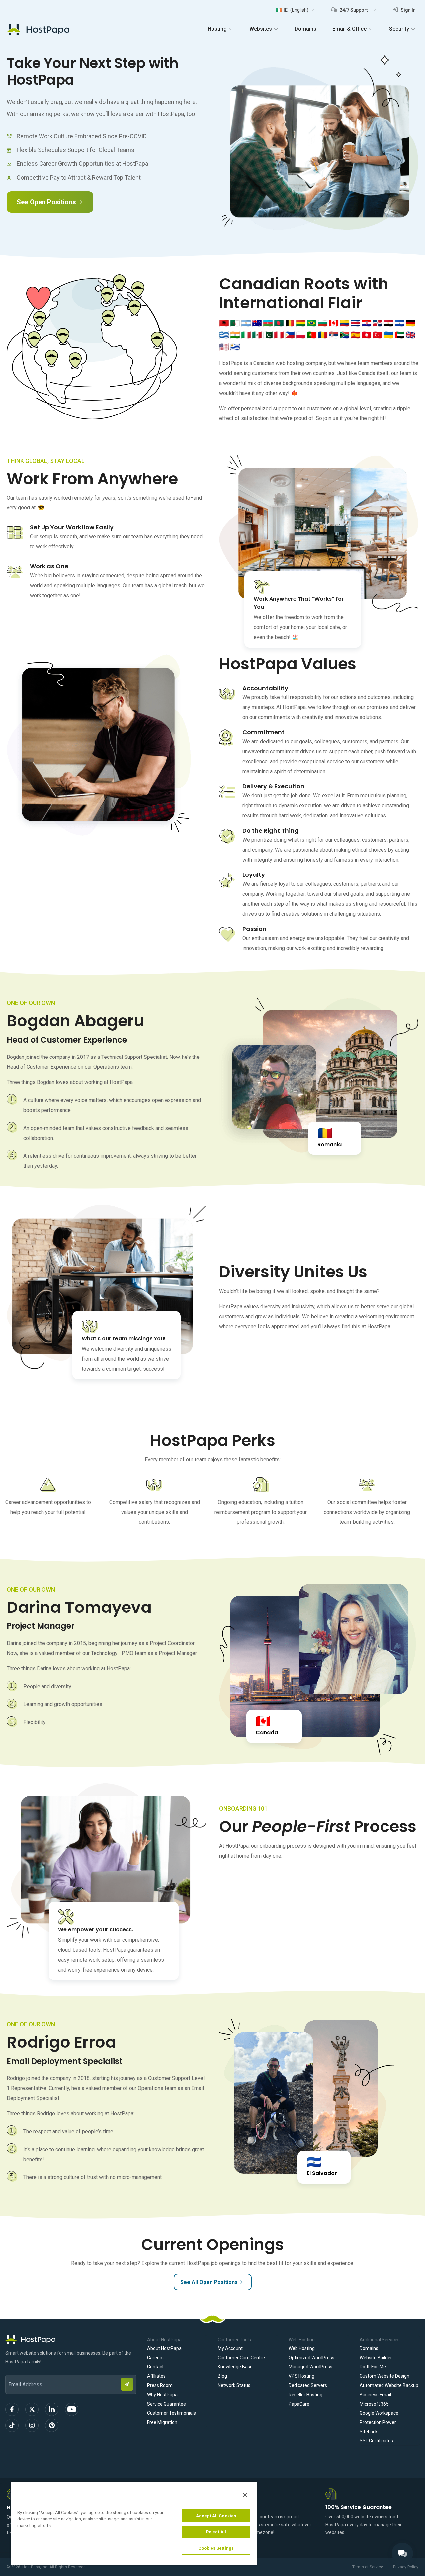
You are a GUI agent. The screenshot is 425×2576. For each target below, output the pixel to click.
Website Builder (376, 2358)
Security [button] (399, 29)
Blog (222, 2376)
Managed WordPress (310, 2367)
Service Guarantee (167, 2404)
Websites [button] (261, 29)
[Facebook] (12, 2409)
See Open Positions (46, 202)
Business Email (375, 2395)
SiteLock (369, 2432)
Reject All (216, 2532)
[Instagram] (32, 2425)
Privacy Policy (406, 2567)
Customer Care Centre (241, 2358)
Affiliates (156, 2376)
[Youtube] (72, 2409)
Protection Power (378, 2422)
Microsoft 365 (374, 2404)
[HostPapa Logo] (71, 2339)
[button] (295, 10)
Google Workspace (379, 2413)
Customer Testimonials (171, 2413)
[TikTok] (12, 2425)
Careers (155, 2358)
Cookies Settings (216, 2548)
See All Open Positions (209, 2282)
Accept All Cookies (216, 2516)
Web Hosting (302, 2348)
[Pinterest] (52, 2425)
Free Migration (162, 2422)
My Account (230, 2348)
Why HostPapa (162, 2395)
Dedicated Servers (308, 2385)
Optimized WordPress (311, 2358)
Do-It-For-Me (373, 2367)
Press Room (160, 2385)
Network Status (234, 2385)
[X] (32, 2409)
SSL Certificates (376, 2441)
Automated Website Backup (389, 2385)
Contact (155, 2367)
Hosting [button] (217, 29)
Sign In (408, 10)
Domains (305, 29)
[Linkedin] (52, 2409)
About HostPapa (164, 2348)
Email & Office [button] (349, 29)
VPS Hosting (301, 2376)
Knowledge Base (235, 2367)
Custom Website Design (384, 2376)
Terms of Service (368, 2567)
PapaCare (299, 2404)
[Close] (245, 2495)
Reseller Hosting (305, 2395)
